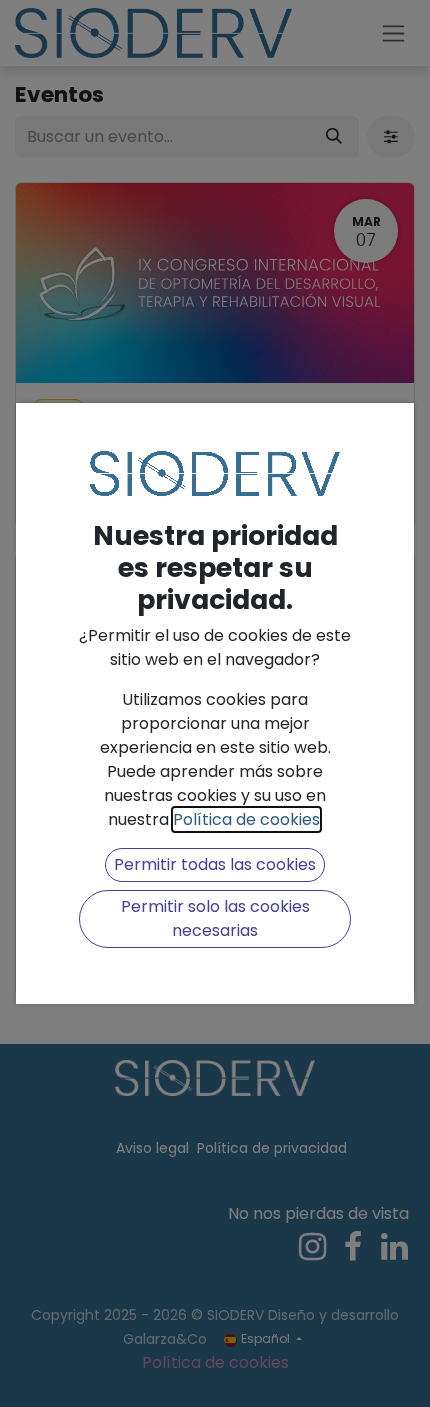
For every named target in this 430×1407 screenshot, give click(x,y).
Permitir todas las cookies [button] (215, 864)
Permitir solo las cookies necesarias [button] (215, 918)
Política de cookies (246, 819)
